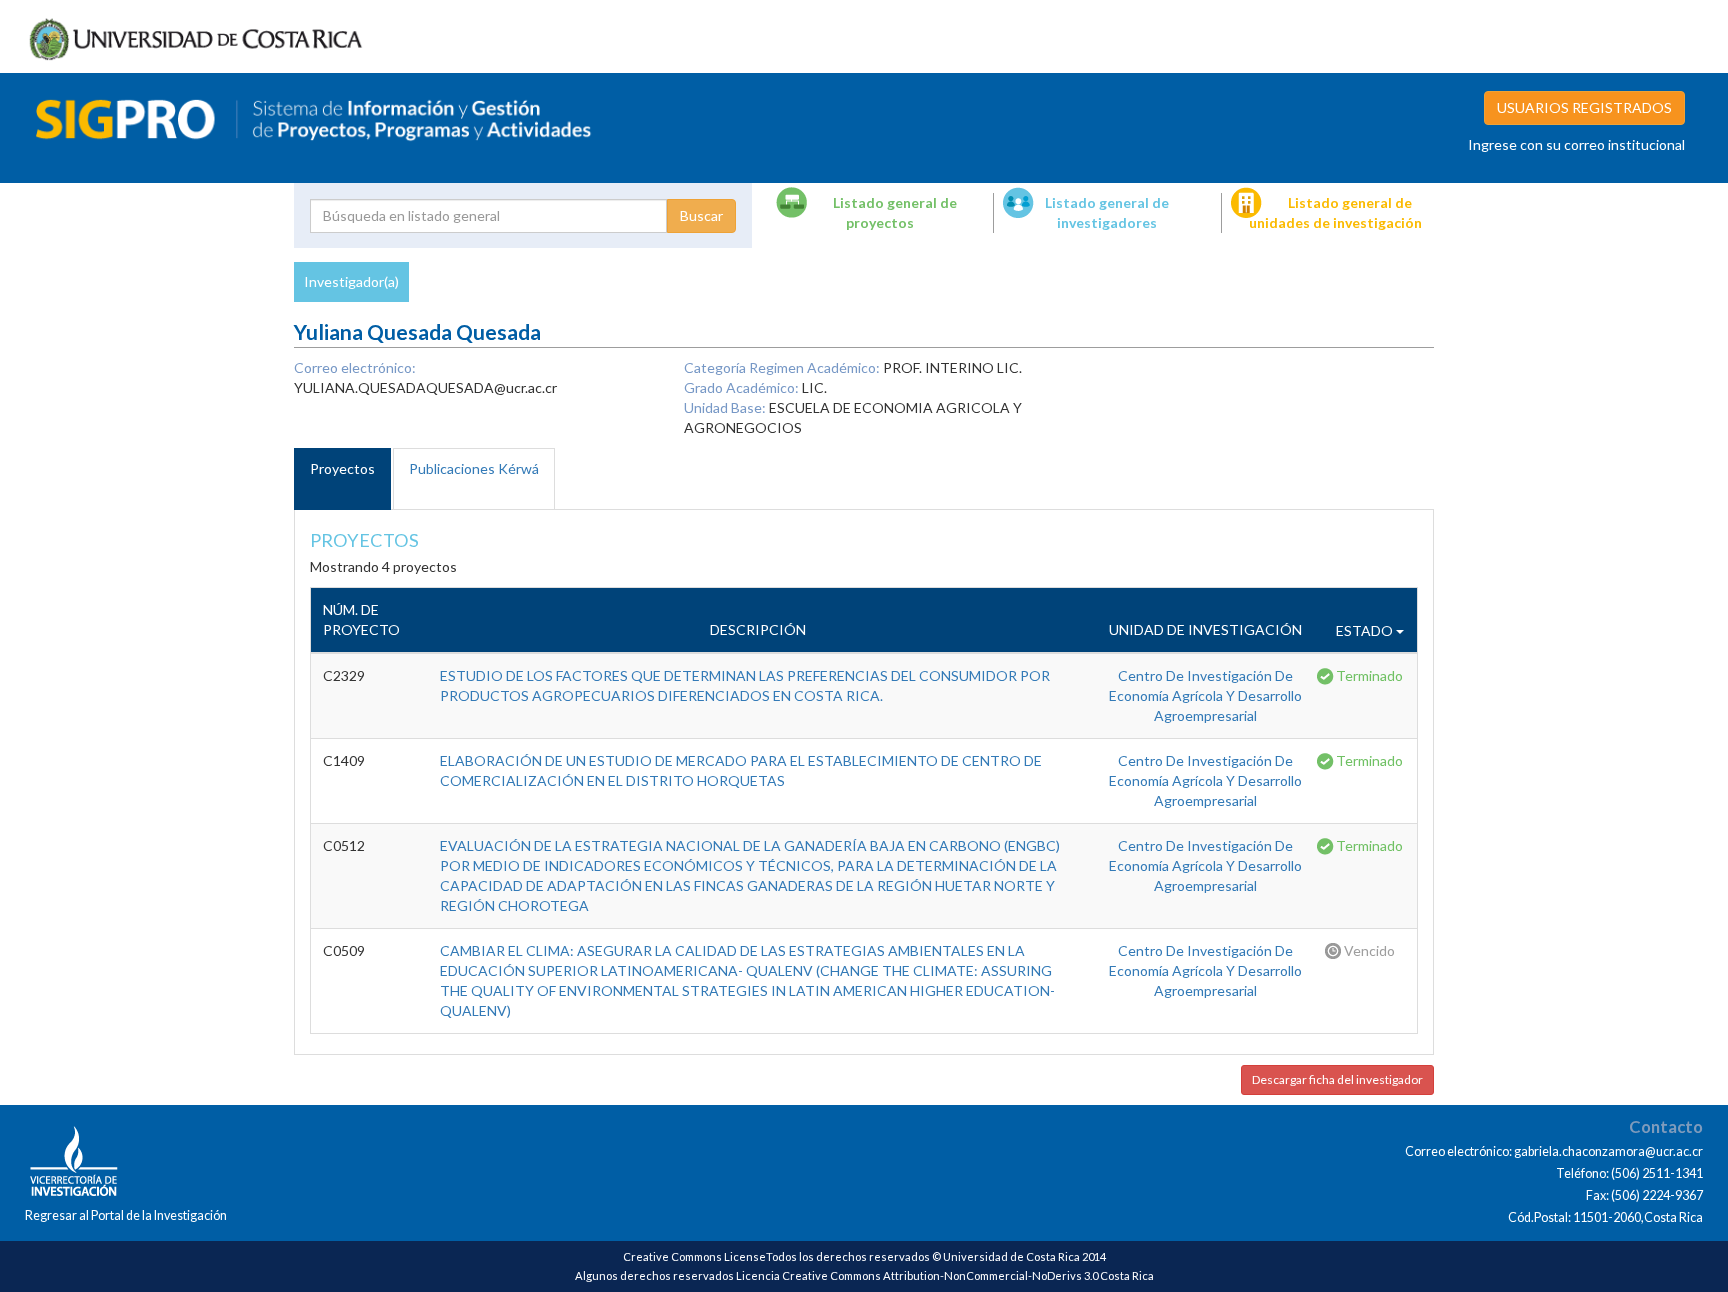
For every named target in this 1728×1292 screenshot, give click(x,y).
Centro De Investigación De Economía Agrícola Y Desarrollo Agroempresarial (1205, 695)
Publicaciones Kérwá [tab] (474, 468)
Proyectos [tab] (342, 468)
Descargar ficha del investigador (1337, 1079)
